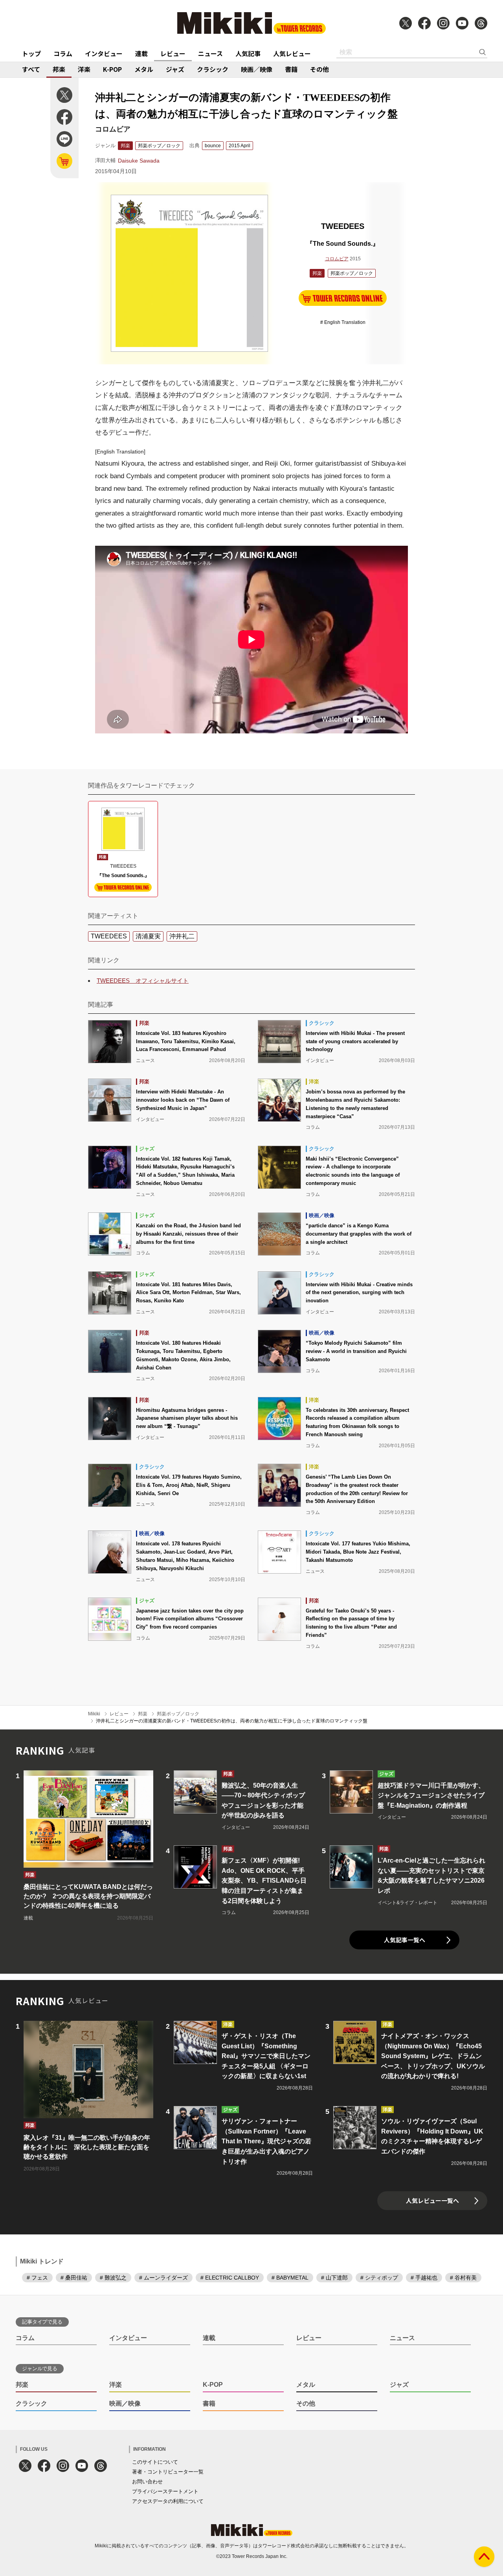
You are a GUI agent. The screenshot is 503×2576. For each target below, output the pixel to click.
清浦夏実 (148, 936)
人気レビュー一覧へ (432, 2200)
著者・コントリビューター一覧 (168, 2472)
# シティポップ (379, 2278)
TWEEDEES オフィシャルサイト (143, 981)
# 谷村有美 (463, 2278)
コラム (63, 53)
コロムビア (337, 259)
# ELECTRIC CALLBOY (230, 2278)
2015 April (240, 146)
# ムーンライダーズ (163, 2278)
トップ (31, 53)
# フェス (37, 2278)
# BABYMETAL (290, 2278)
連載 (141, 53)
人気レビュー (292, 53)
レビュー (173, 53)
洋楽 (84, 69)
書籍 (291, 69)
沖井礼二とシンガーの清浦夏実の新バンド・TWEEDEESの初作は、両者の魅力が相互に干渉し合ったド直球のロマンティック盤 (232, 1721)
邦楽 (59, 69)
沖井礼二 (182, 936)
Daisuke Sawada (139, 161)
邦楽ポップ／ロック (159, 146)
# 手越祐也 (424, 2278)
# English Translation (343, 322)
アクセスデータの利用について (168, 2501)
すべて (31, 69)
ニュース (210, 53)
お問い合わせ (147, 2482)
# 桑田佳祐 (74, 2278)
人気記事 (248, 53)
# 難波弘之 (113, 2278)
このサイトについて (155, 2462)
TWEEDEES (109, 936)
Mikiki (94, 1714)
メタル (144, 69)
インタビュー (104, 53)
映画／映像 (257, 69)
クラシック (213, 69)
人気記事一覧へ (405, 1940)
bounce (213, 146)
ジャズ (175, 69)
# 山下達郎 (334, 2278)
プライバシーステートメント (165, 2491)
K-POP (112, 69)
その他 (319, 69)
